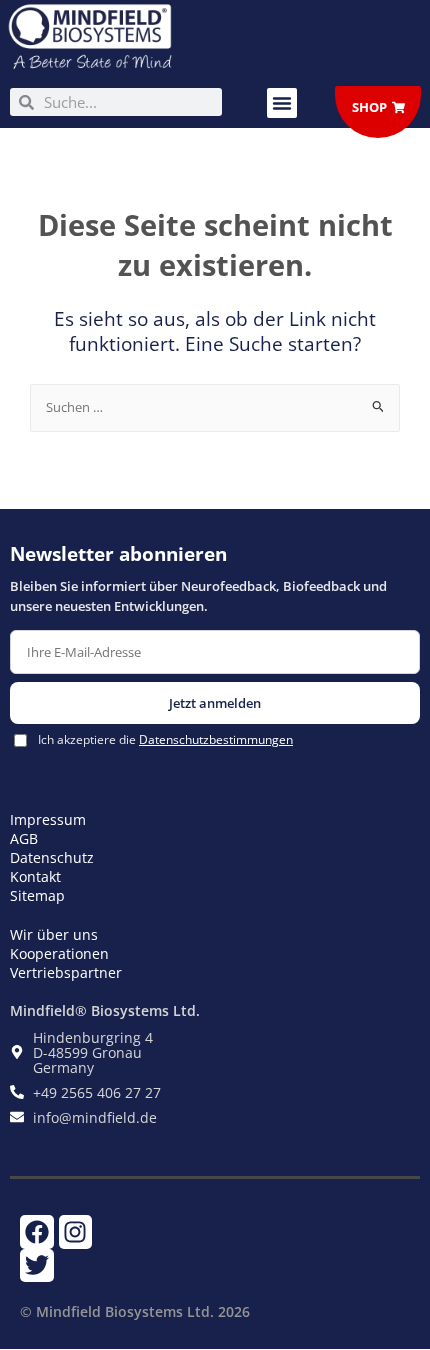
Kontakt (35, 876)
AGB (24, 838)
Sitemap (37, 895)
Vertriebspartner (66, 972)
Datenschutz (52, 857)
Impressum (48, 819)
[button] (282, 103)
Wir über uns (54, 934)
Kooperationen (59, 953)
